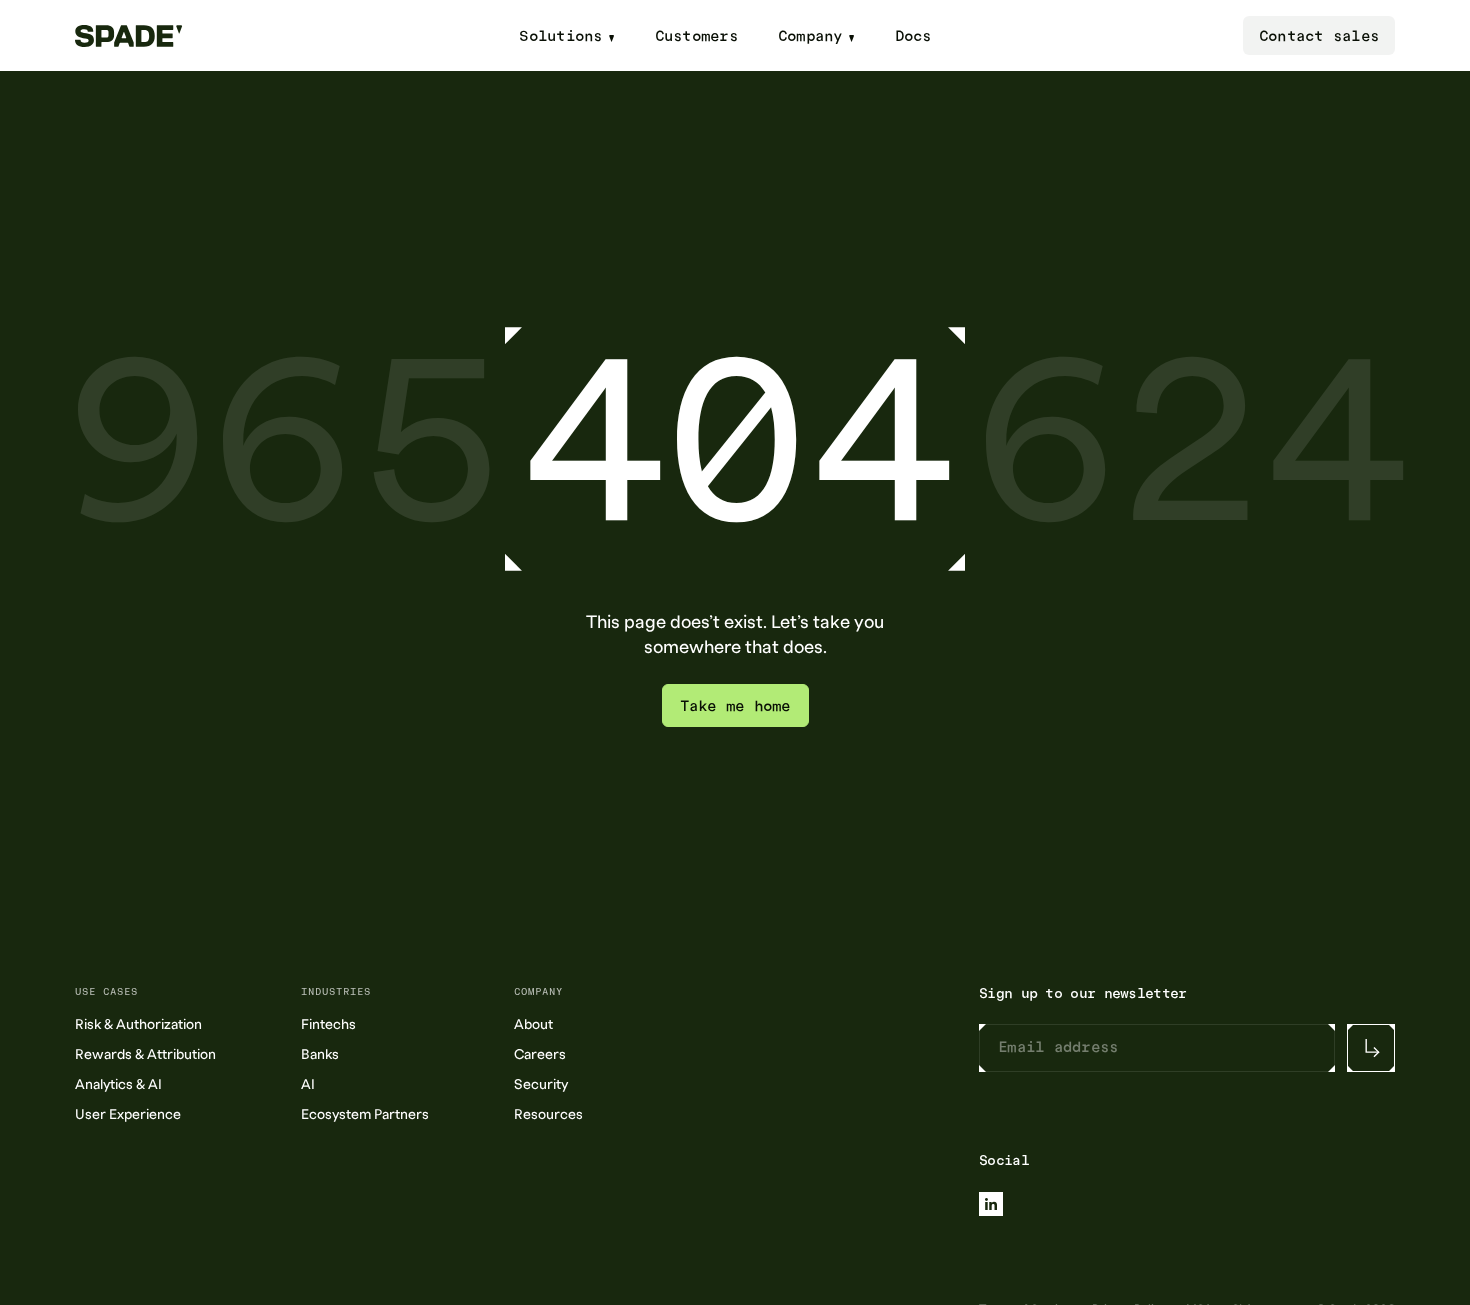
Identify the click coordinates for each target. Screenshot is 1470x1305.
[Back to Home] (141, 36)
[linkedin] (991, 1204)
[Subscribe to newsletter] (1371, 1048)
